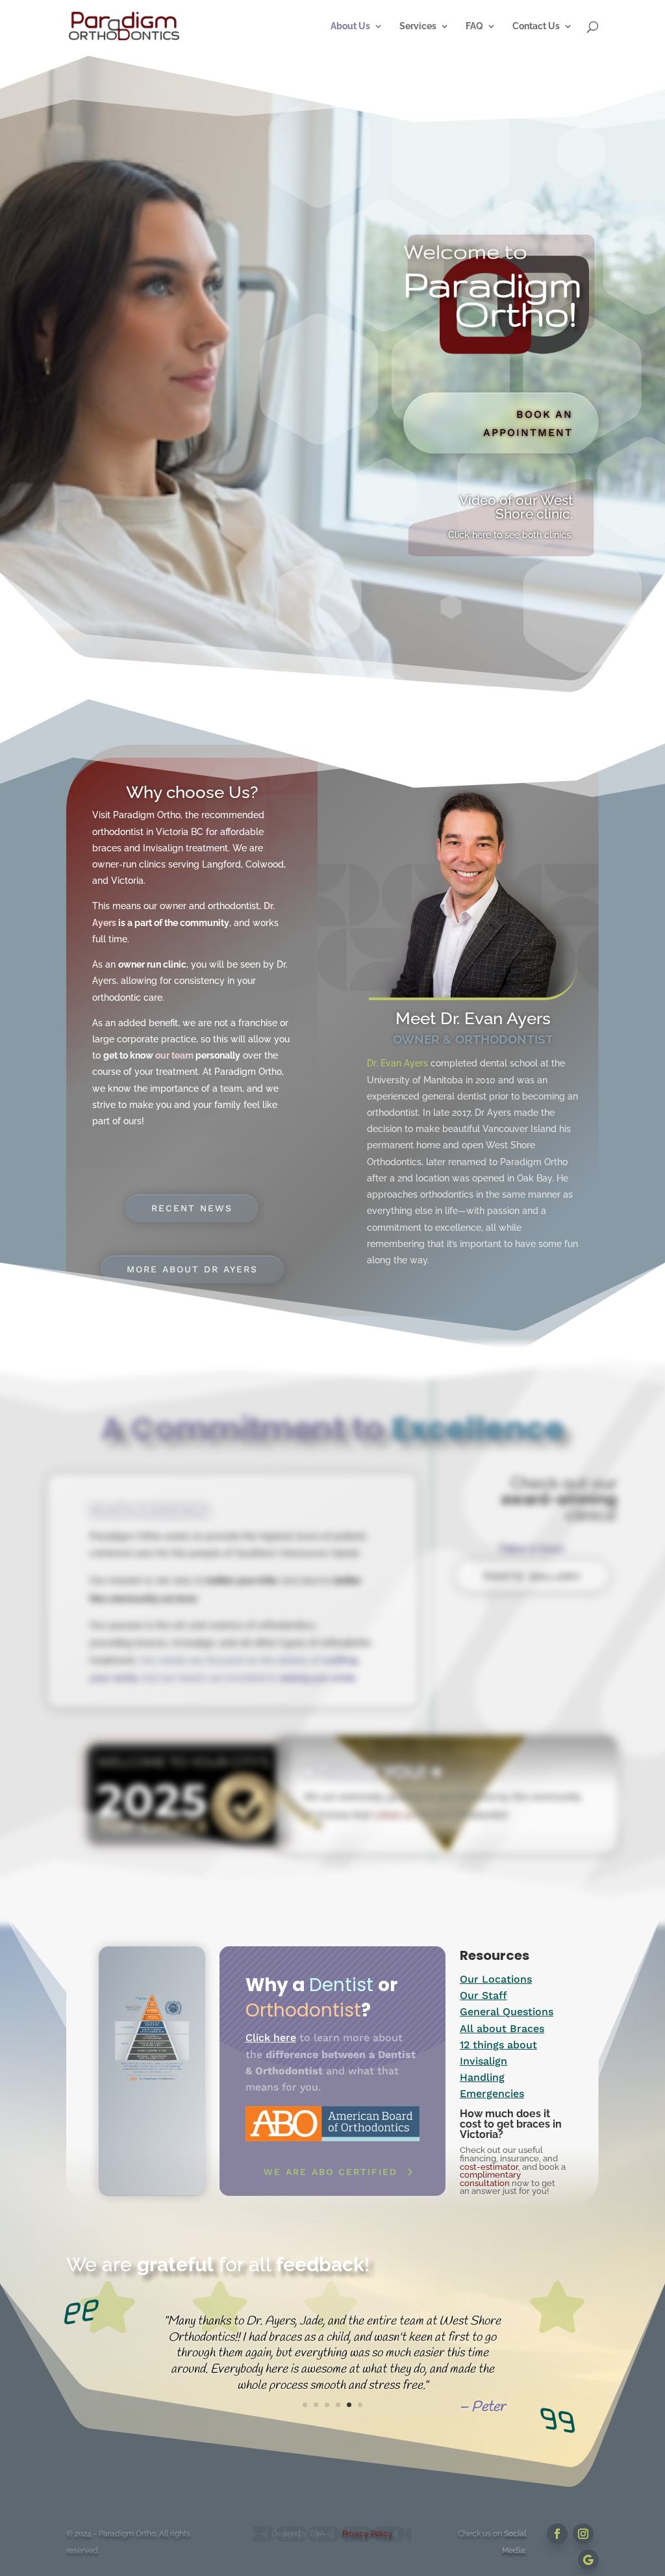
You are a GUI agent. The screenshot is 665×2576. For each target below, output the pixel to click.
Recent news (192, 1208)
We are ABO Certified (331, 2172)
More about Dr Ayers (192, 1269)
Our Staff (483, 1995)
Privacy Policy (368, 2534)
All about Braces (502, 2029)
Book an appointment (528, 423)
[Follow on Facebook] (557, 2534)
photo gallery (533, 1576)
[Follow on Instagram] (583, 2534)
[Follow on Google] (588, 2560)
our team (174, 1055)
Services (418, 26)
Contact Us (536, 26)
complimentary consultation (490, 2179)
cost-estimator (489, 2167)
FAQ (474, 26)
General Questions (507, 2012)
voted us (393, 1815)
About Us (350, 26)
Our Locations (496, 1979)
